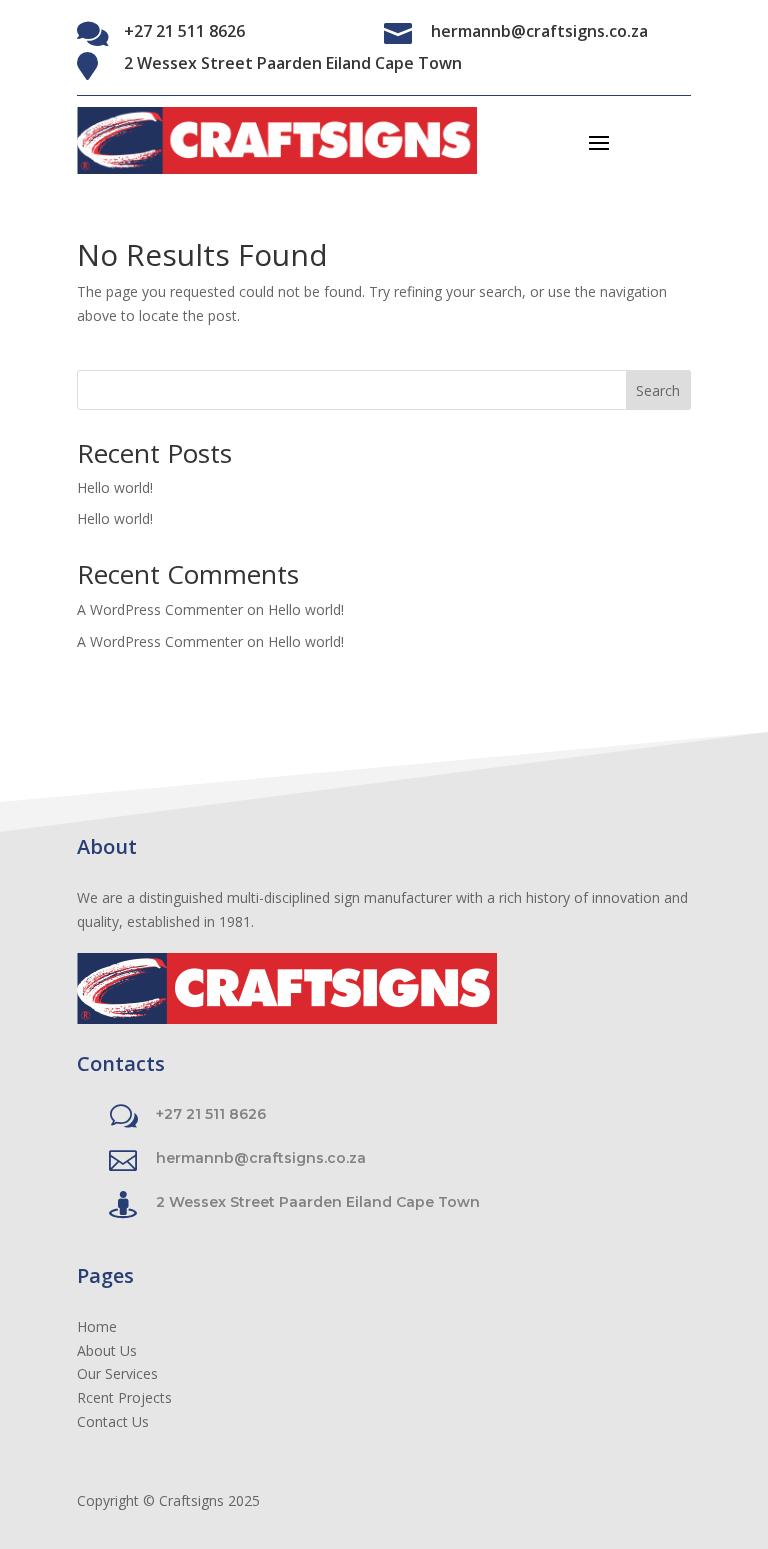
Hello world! (115, 487)
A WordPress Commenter (160, 609)
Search (658, 390)
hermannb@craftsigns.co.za (539, 31)
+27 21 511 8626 (184, 31)
